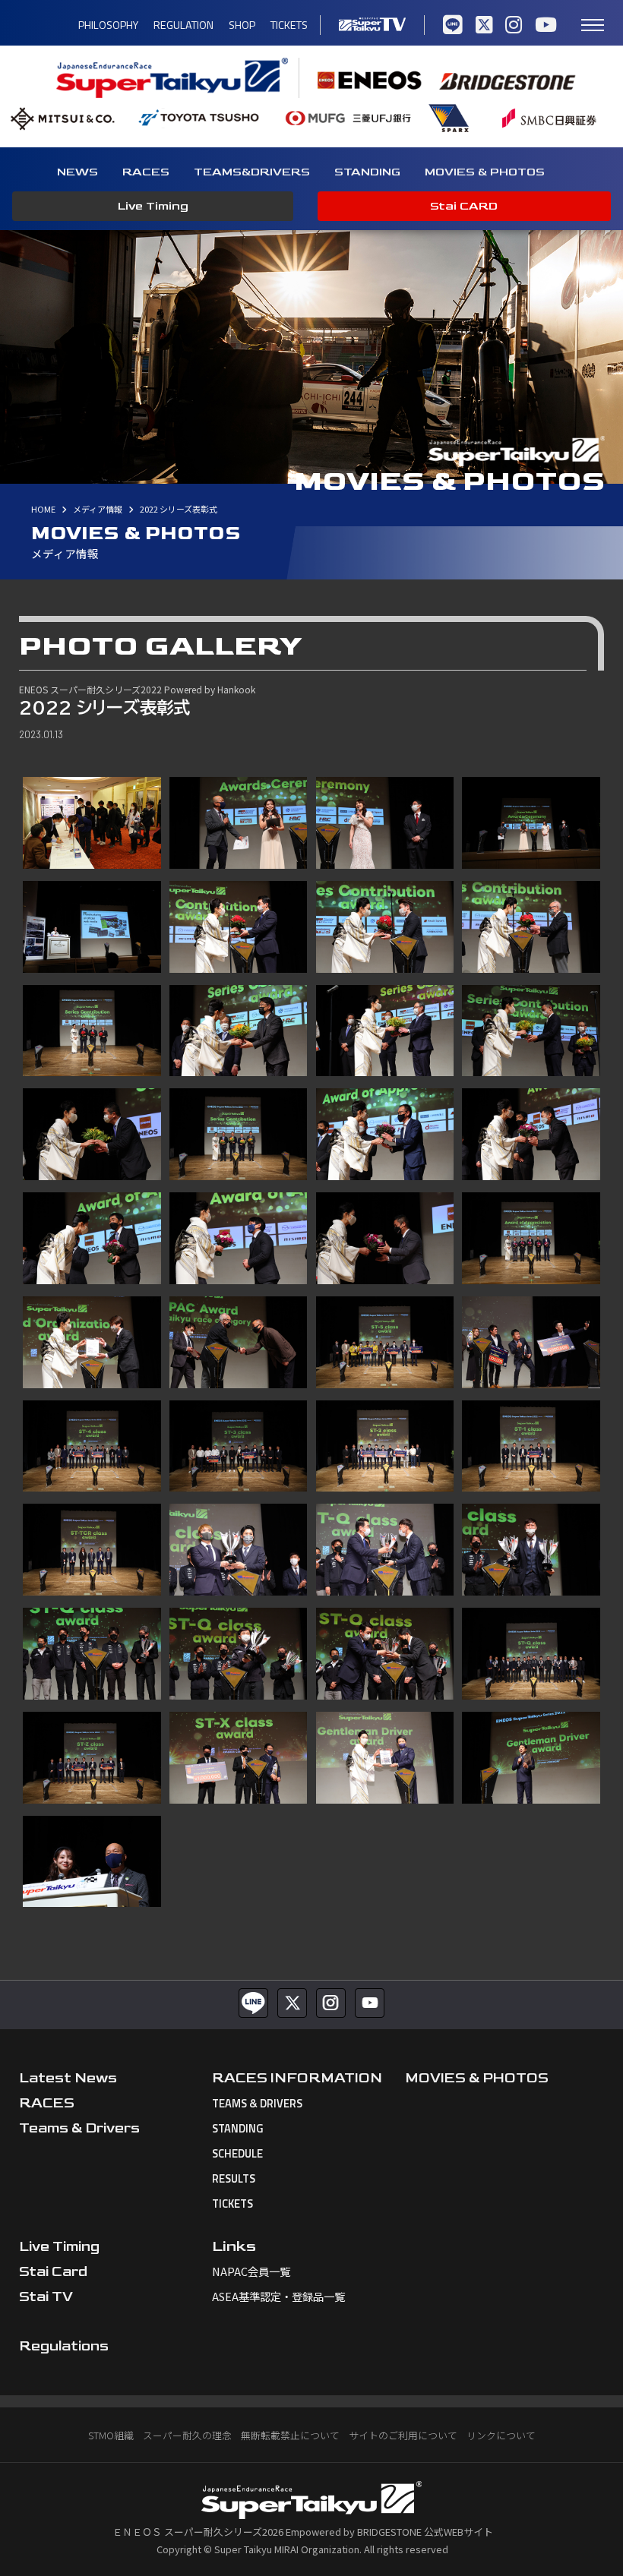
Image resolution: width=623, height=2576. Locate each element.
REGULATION (183, 25)
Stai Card (53, 2272)
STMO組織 (111, 2435)
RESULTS (234, 2179)
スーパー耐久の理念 (187, 2435)
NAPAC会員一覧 (251, 2271)
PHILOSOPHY (108, 25)
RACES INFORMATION (297, 2078)
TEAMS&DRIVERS (252, 172)
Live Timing (153, 206)
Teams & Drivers (79, 2128)
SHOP (242, 25)
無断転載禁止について (290, 2435)
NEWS (77, 172)
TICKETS (289, 25)
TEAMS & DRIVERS (257, 2104)
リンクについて (501, 2435)
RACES (146, 172)
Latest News (68, 2078)
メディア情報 (98, 509)
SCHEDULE (237, 2154)
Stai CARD (464, 206)
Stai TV (46, 2297)
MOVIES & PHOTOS (485, 172)
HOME (43, 509)
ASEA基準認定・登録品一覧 (278, 2296)
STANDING (367, 172)
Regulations (64, 2346)
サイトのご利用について (403, 2435)
